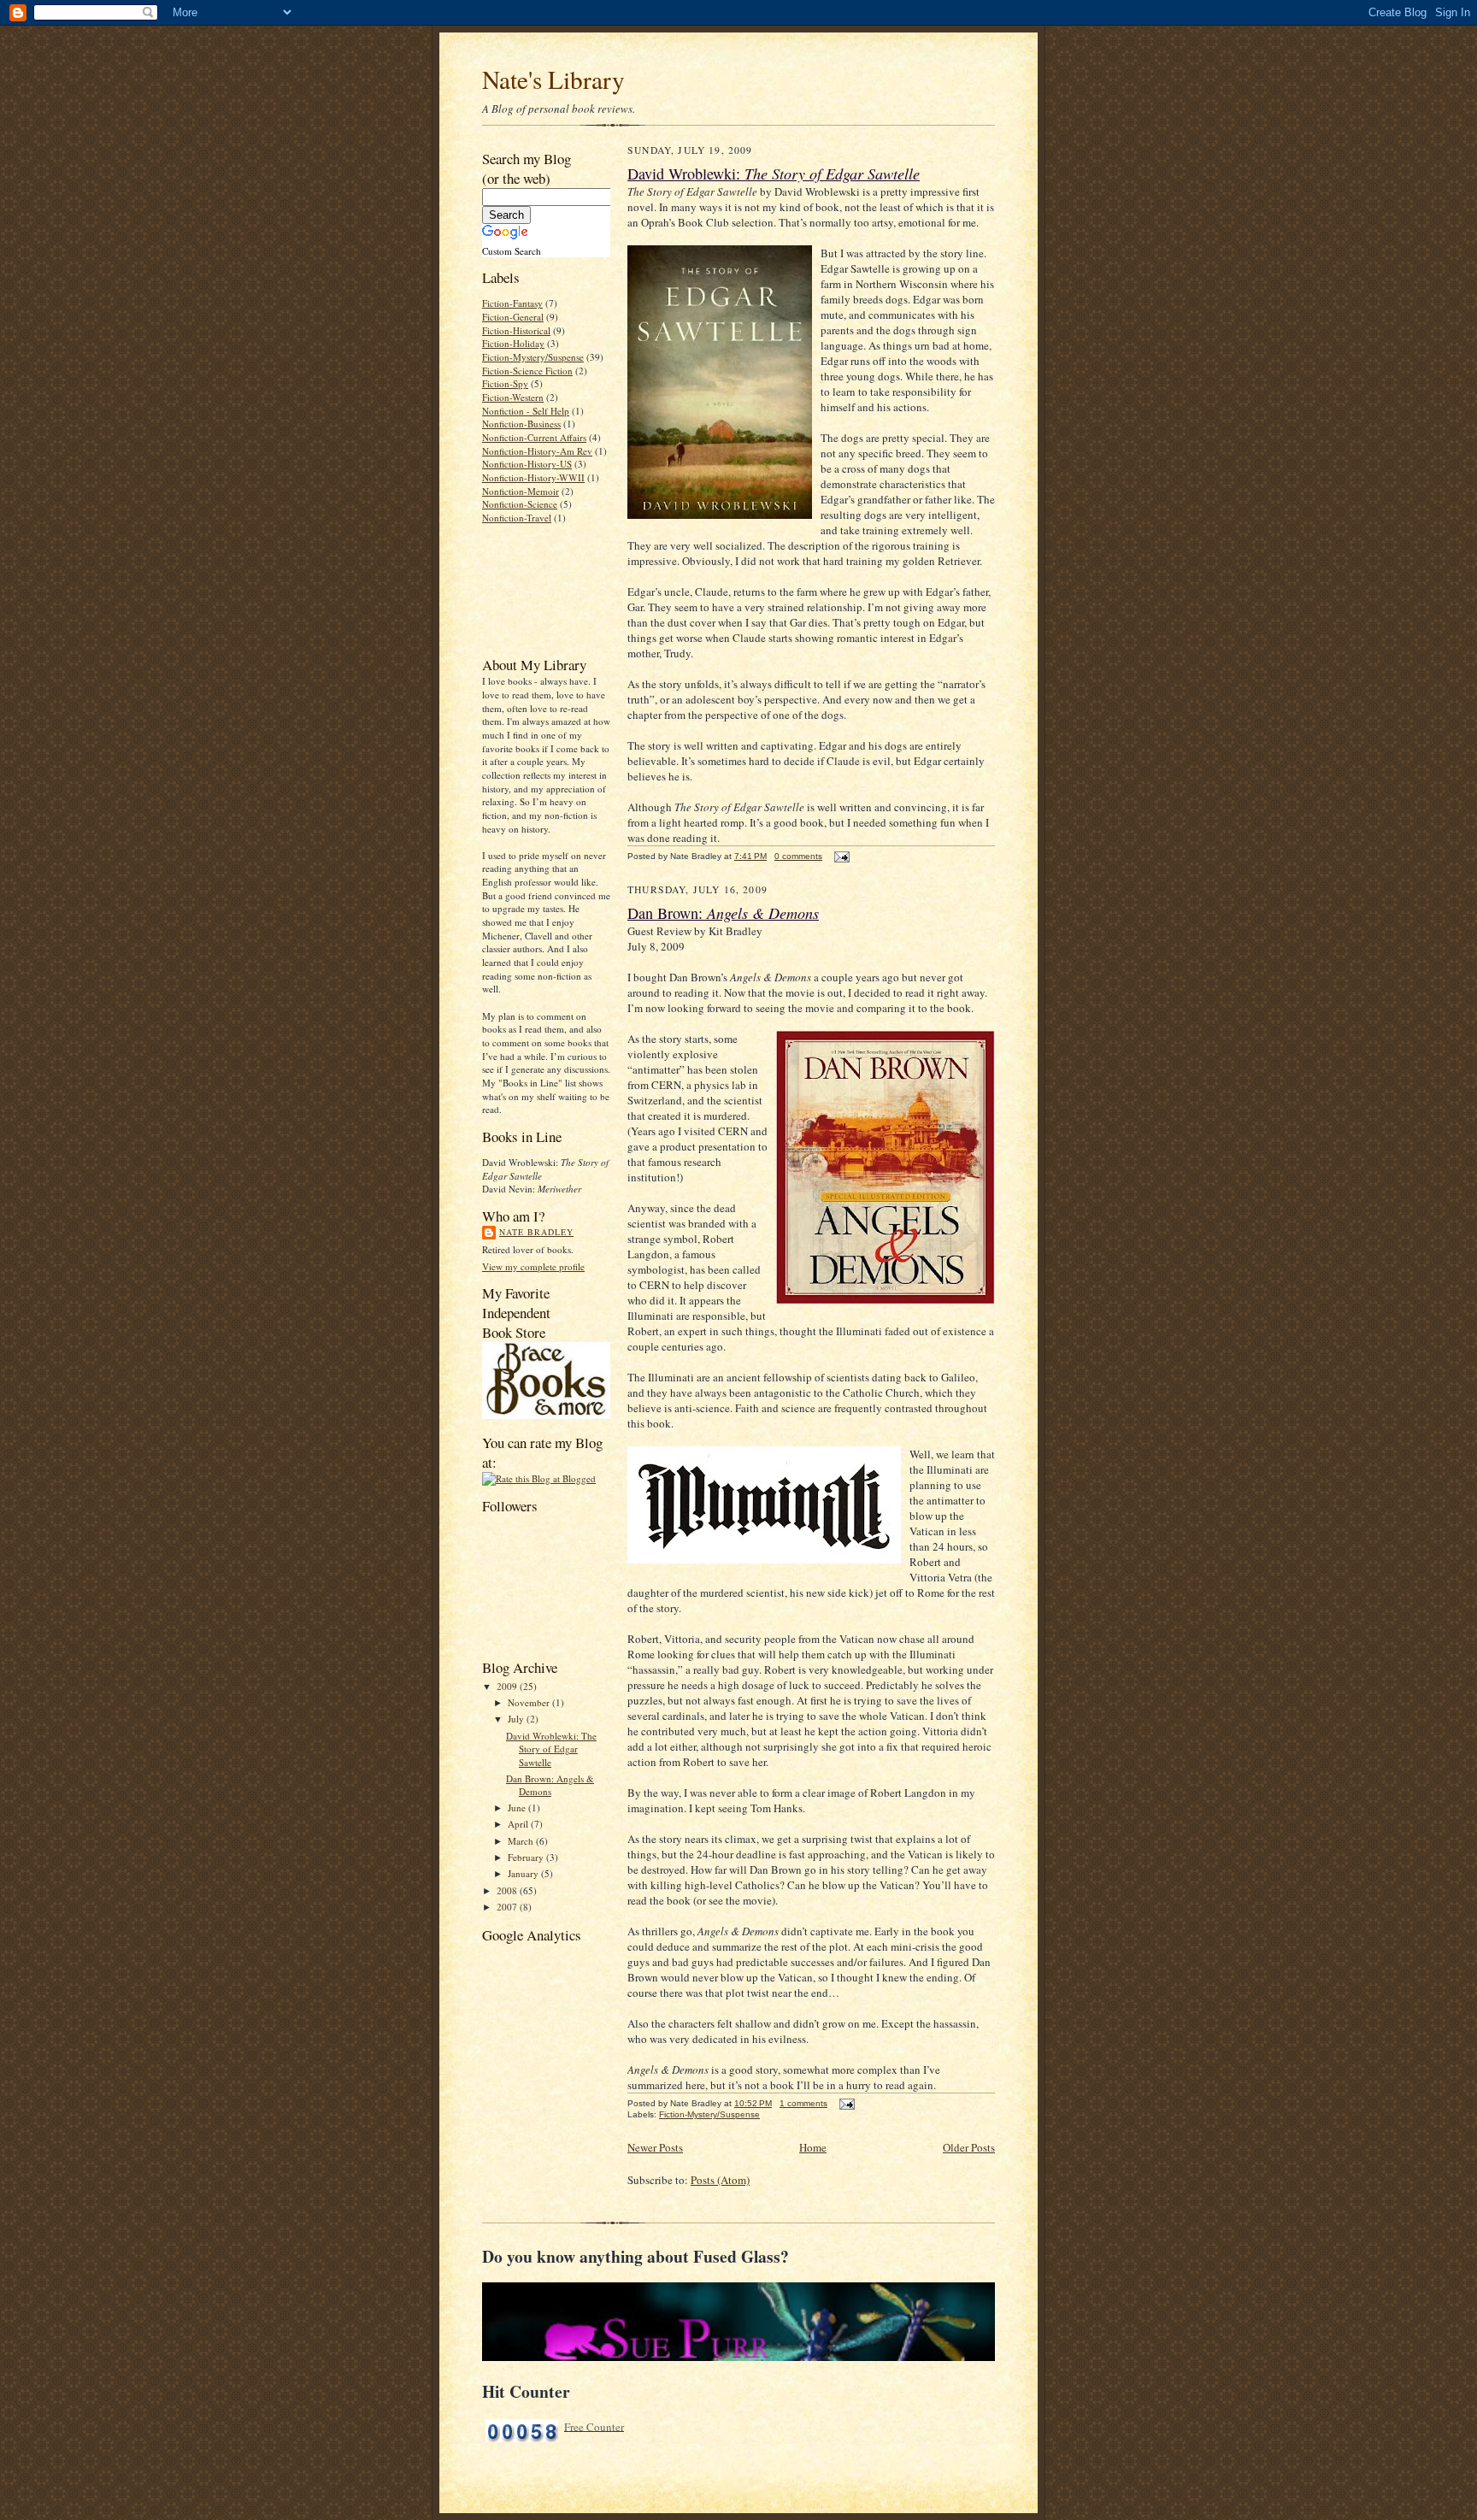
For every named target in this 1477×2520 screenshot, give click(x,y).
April (519, 1824)
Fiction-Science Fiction (527, 371)
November (530, 1702)
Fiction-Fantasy (512, 303)
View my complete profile (533, 1266)
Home (813, 2147)
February (527, 1857)
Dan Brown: (723, 913)
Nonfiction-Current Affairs (534, 437)
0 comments (798, 856)
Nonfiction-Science (520, 504)
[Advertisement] (535, 589)
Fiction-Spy (505, 383)
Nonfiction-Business (521, 424)
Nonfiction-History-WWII (533, 477)
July (517, 1719)
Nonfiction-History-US (527, 464)
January (524, 1873)
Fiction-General (513, 317)
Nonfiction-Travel (517, 518)
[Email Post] (840, 856)
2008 (508, 1890)
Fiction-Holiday (513, 343)
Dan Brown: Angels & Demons (550, 1785)
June (518, 1808)
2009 (508, 1686)
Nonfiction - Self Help (526, 411)
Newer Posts (655, 2147)
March (522, 1841)
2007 (508, 1907)
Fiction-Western (513, 397)
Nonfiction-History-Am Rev (537, 451)
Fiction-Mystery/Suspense (533, 357)
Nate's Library (553, 79)
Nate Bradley (536, 1232)
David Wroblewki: (774, 174)
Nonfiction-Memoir (521, 491)
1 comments (803, 2103)
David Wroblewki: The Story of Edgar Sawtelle (551, 1749)
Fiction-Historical (516, 330)
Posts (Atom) (720, 2180)
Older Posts (969, 2147)
